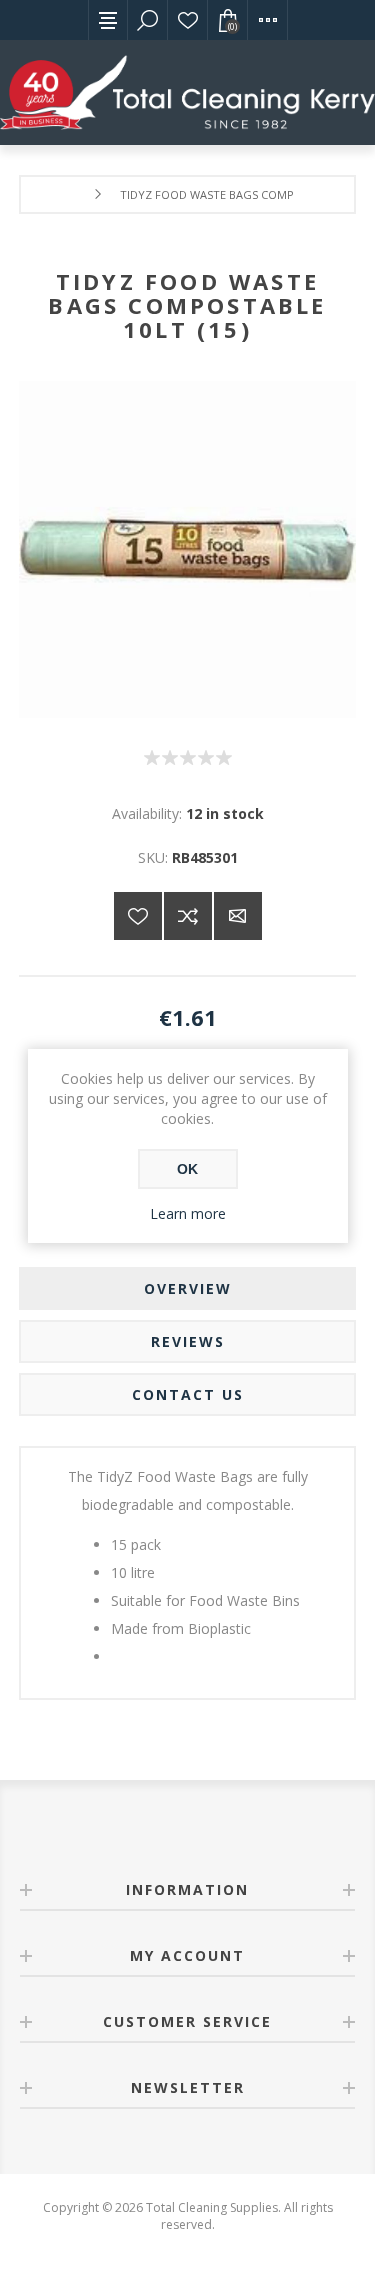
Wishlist (188, 20)
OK (187, 1169)
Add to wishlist (138, 916)
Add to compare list (188, 916)
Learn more (188, 1213)
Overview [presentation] (188, 1288)
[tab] (188, 1288)
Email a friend (238, 916)
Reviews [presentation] (188, 1341)
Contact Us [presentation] (188, 1394)
